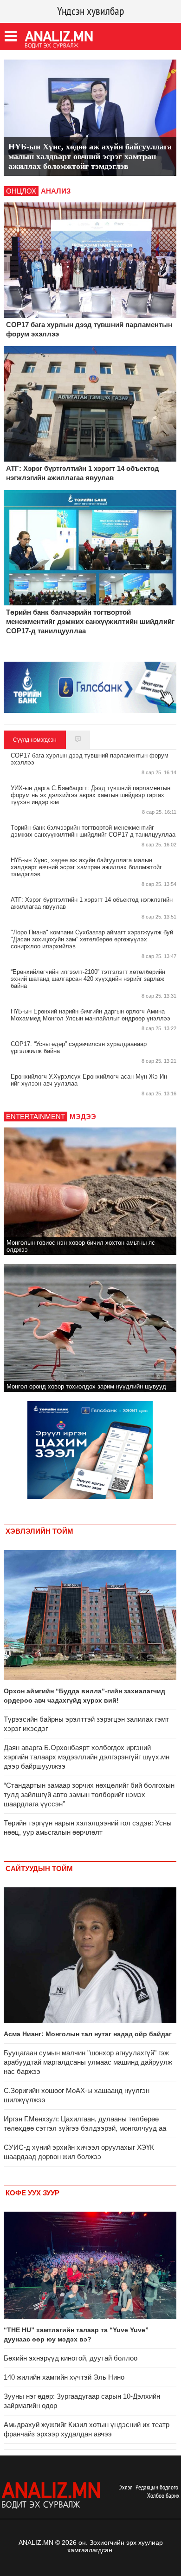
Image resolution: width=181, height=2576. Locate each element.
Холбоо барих (163, 2495)
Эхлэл (126, 2487)
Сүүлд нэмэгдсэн (35, 740)
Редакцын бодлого (157, 2487)
